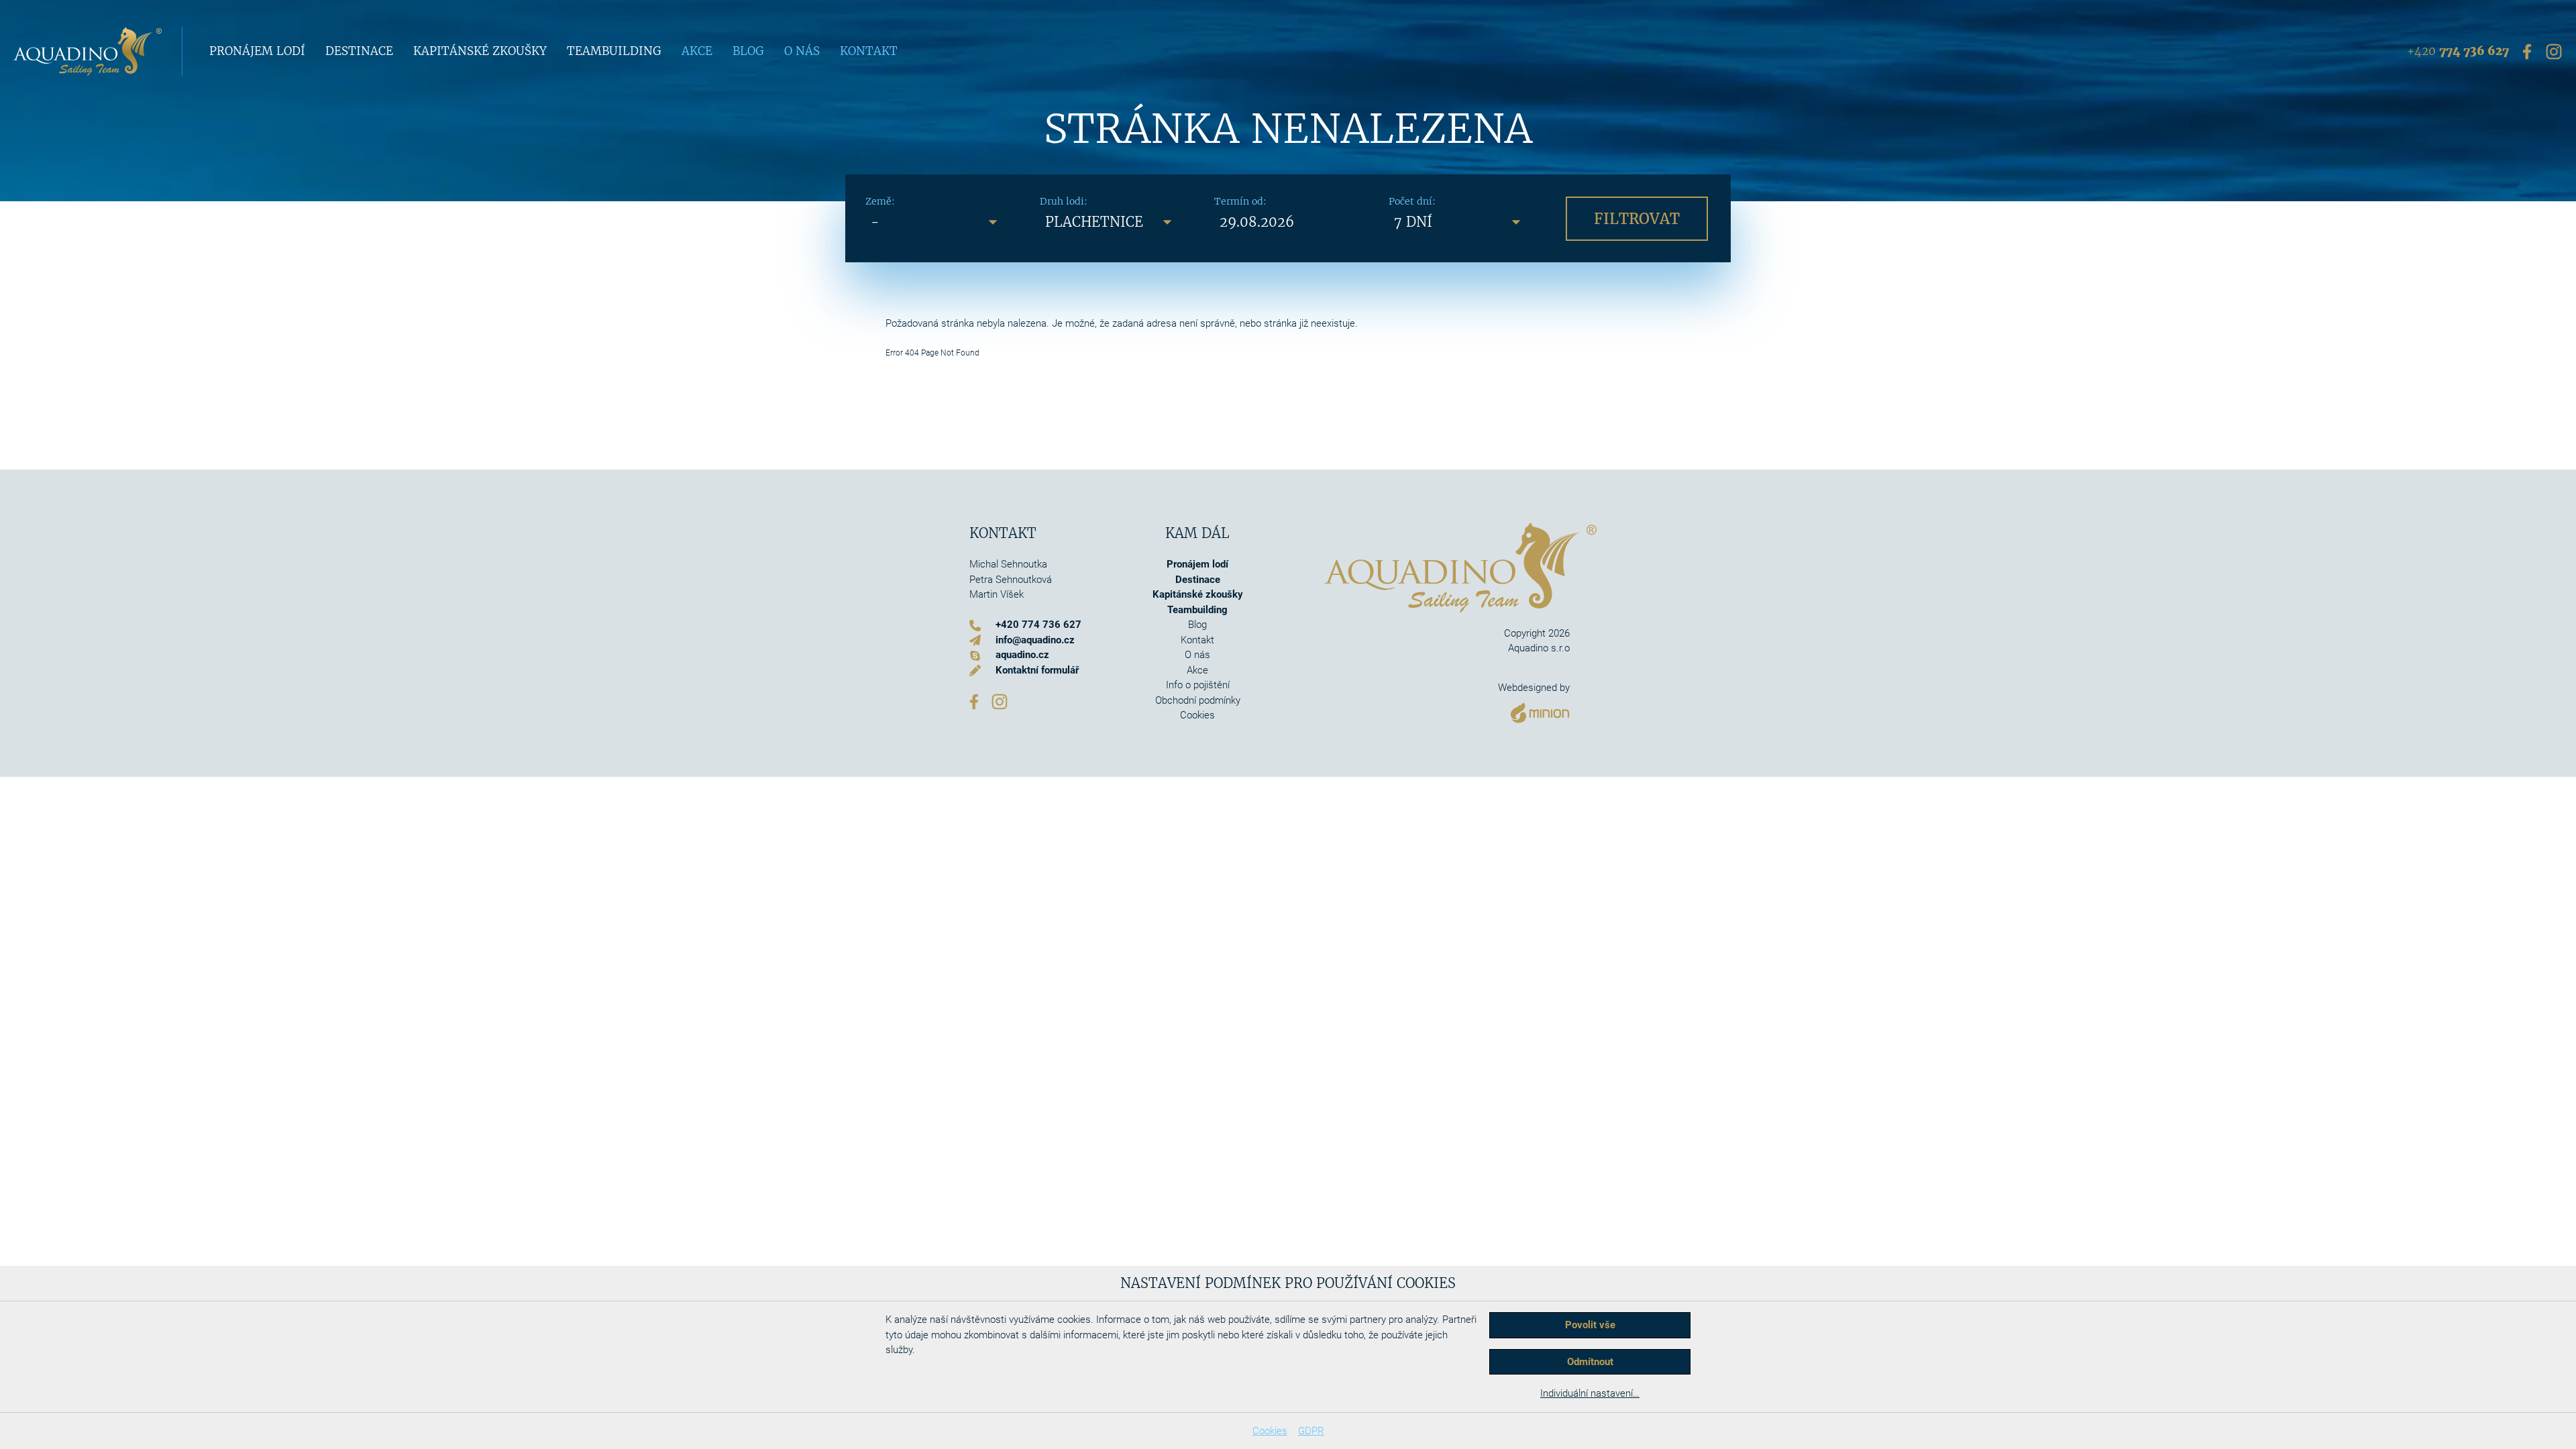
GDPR (1311, 1431)
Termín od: (1240, 201)
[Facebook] (2527, 51)
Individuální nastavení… (1590, 1393)
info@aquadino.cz (1035, 640)
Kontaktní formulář (1037, 670)
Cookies (1270, 1431)
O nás (802, 51)
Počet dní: (1412, 201)
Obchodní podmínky (1198, 700)
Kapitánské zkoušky (480, 51)
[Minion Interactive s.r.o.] (1534, 709)
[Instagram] (2554, 51)
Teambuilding (614, 51)
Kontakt (869, 51)
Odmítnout (1590, 1362)
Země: (880, 201)
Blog (748, 51)
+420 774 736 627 (1038, 625)
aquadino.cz (1022, 655)
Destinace (359, 51)
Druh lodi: (1064, 201)
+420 (2458, 51)
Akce (697, 51)
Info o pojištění (1198, 685)
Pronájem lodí (257, 51)
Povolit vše (1590, 1325)
